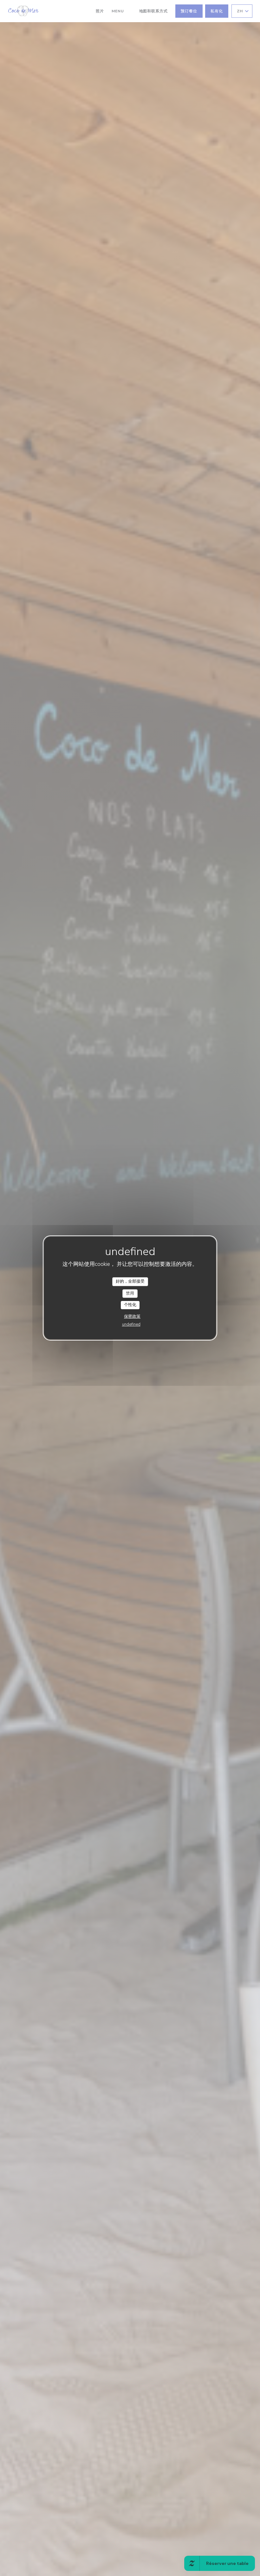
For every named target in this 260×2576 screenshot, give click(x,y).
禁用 (130, 1293)
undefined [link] (131, 1324)
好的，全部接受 (130, 1281)
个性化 (130, 1305)
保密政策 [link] (132, 1316)
